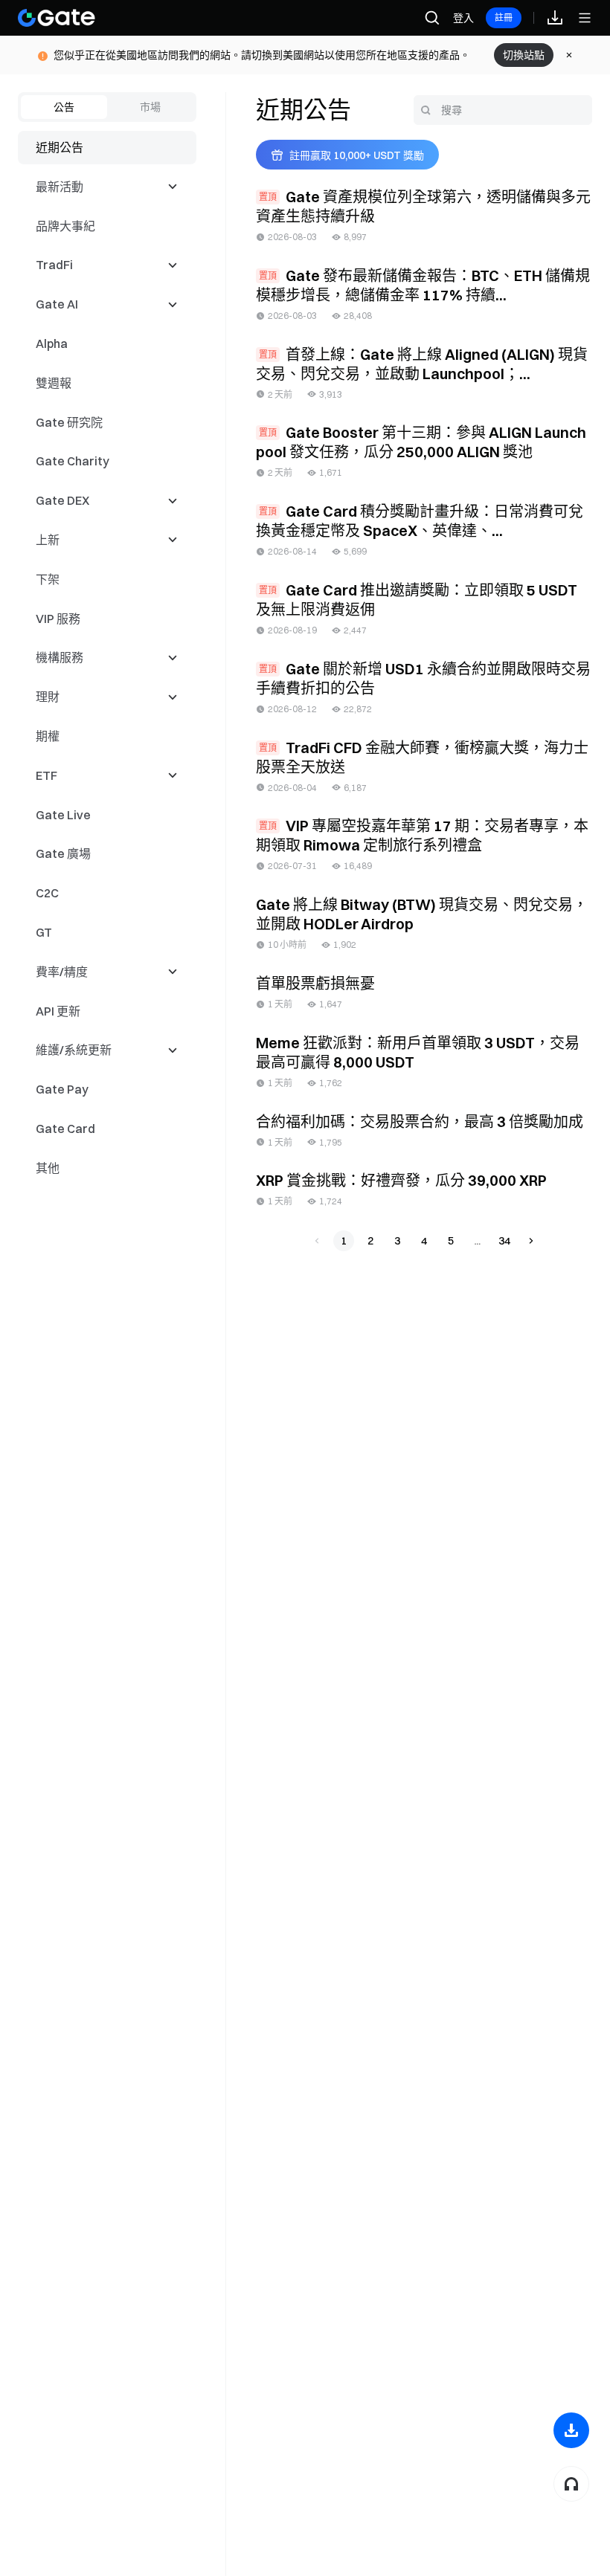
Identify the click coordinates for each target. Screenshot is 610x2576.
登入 (463, 18)
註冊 (504, 17)
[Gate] (57, 18)
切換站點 (524, 55)
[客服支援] (571, 2484)
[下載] (571, 2430)
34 (504, 1241)
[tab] (64, 107)
